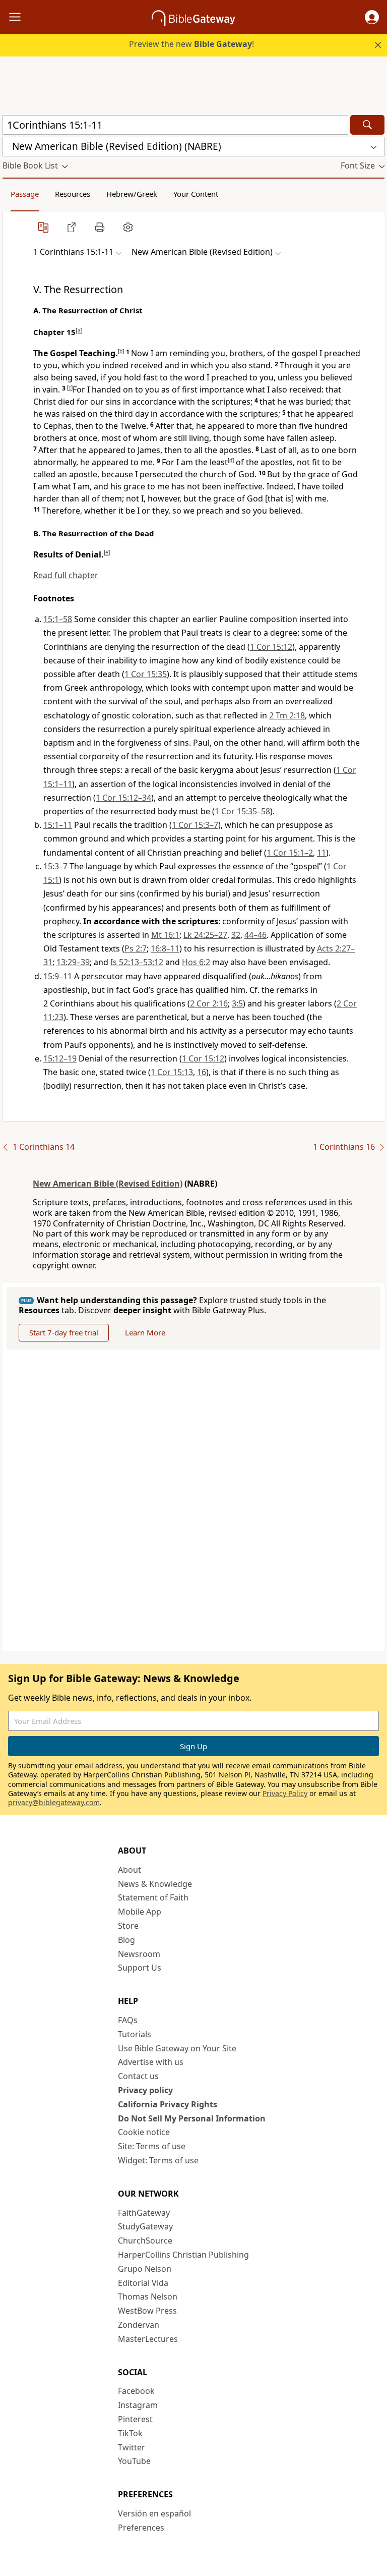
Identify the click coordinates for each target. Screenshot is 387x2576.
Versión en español (154, 2513)
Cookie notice (144, 2132)
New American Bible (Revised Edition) (108, 1184)
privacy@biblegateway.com (54, 1802)
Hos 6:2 (196, 962)
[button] (372, 17)
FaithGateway (144, 2213)
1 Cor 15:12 (271, 647)
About (130, 1870)
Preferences (141, 2528)
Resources (73, 194)
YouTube (134, 2461)
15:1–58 (58, 619)
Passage (25, 194)
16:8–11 (165, 948)
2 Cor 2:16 (209, 1003)
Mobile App (140, 1912)
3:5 (237, 1003)
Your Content (196, 194)
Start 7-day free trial (64, 1332)
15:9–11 (58, 976)
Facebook (136, 2391)
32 (236, 935)
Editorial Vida (143, 2283)
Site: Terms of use (152, 2146)
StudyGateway (145, 2226)
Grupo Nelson (145, 2269)
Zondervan (139, 2325)
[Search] (367, 125)
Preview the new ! (191, 44)
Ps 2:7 (136, 948)
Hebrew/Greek (132, 194)
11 (321, 853)
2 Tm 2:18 (287, 715)
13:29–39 (73, 962)
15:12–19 (60, 1058)
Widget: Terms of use (158, 2160)
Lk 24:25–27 (205, 935)
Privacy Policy (285, 1793)
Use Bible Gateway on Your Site (177, 2048)
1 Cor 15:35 (146, 674)
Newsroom (139, 1954)
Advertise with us (151, 2062)
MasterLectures (148, 2339)
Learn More (145, 1332)
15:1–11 (58, 825)
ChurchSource (145, 2241)
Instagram (138, 2405)
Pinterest (135, 2419)
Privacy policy (145, 2090)
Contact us (138, 2076)
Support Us (140, 1968)
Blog (126, 1940)
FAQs (128, 2020)
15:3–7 (55, 866)
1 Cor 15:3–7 (195, 825)
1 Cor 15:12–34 (123, 798)
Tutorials (135, 2034)
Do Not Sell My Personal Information (192, 2118)
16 (202, 1072)
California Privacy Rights (168, 2104)
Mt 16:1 (165, 935)
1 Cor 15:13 (172, 1072)
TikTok (130, 2433)
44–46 (255, 935)
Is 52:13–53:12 (137, 962)
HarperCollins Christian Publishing (183, 2255)
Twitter (132, 2447)
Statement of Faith (153, 1897)
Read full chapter (66, 575)
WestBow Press (147, 2311)
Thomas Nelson (148, 2297)
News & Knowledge (155, 1884)
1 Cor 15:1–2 (290, 853)
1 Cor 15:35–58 (242, 811)
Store (128, 1926)
